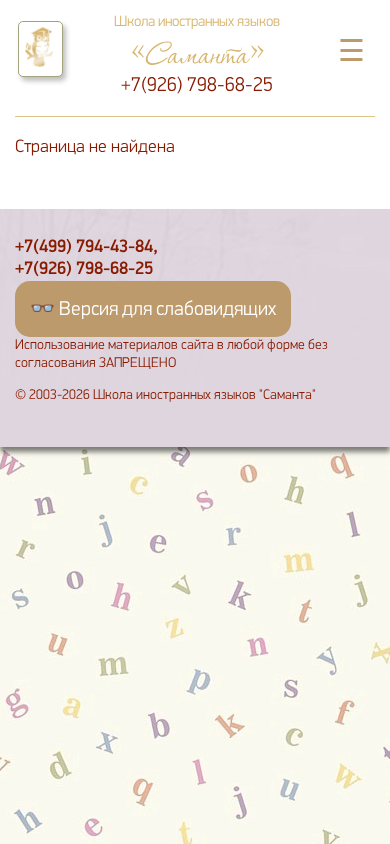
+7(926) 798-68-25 (197, 86)
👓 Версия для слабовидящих (153, 310)
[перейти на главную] (40, 49)
